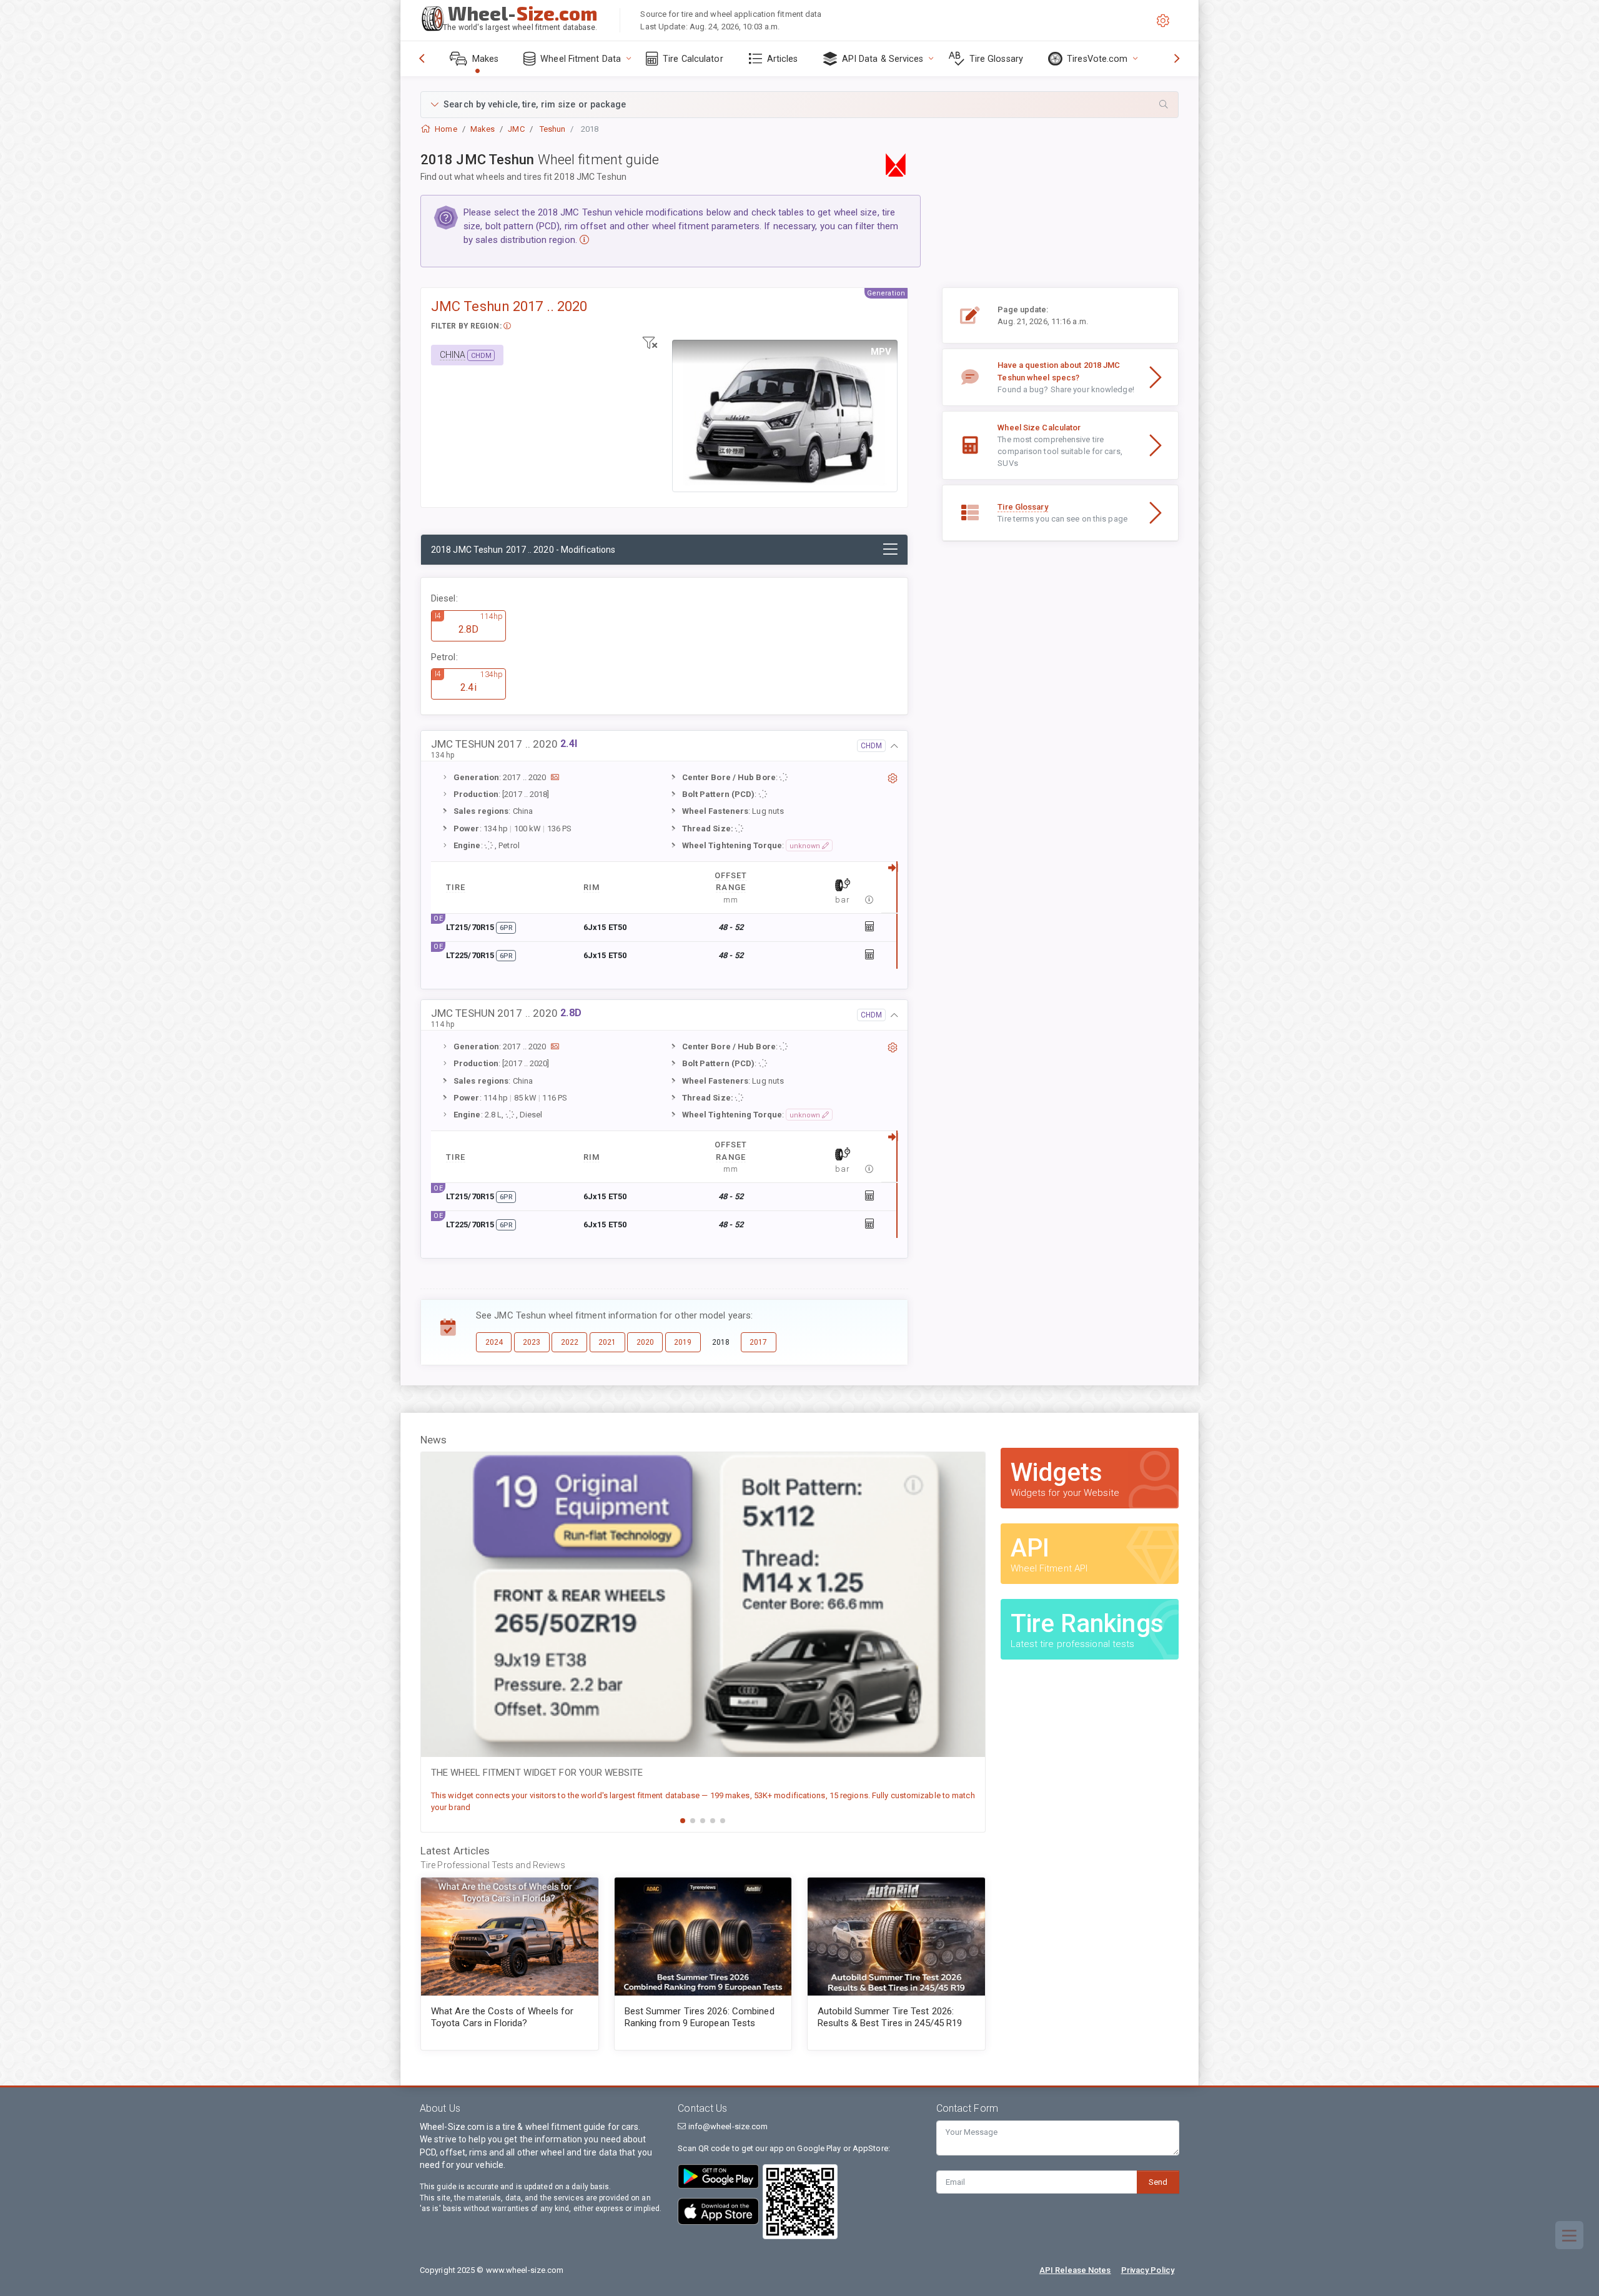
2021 (607, 1342)
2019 (683, 1342)
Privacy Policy (1148, 2270)
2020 (645, 1342)
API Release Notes (1075, 2270)
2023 (532, 1342)
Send (1158, 2182)
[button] (799, 105)
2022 (570, 1342)
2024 (494, 1342)
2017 (758, 1342)
